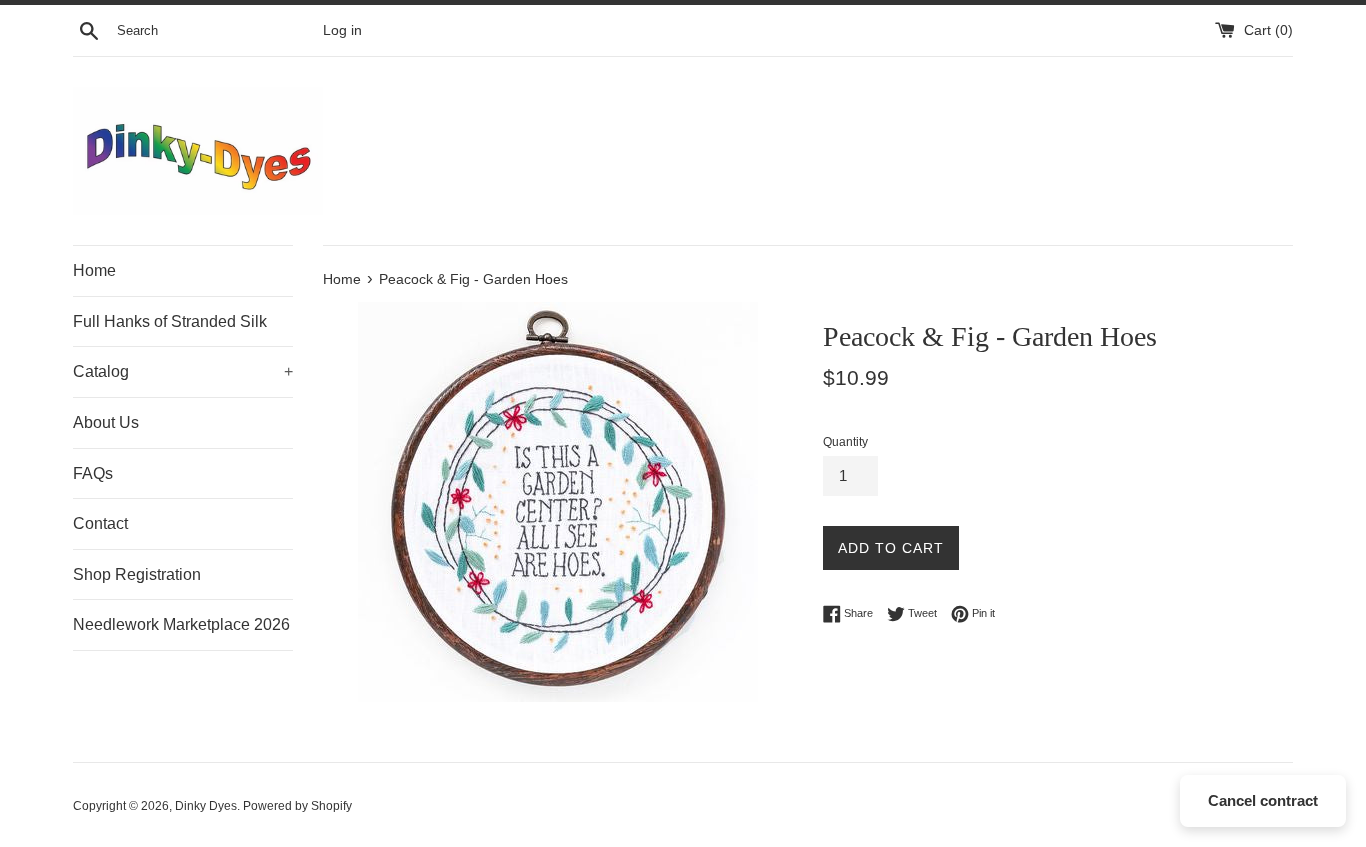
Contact (100, 523)
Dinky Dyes (206, 806)
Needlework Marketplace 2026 (181, 624)
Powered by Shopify (297, 806)
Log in (342, 30)
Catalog (183, 371)
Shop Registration (137, 574)
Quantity (845, 442)
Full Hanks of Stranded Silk (170, 321)
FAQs (93, 473)
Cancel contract (1263, 800)
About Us (106, 422)
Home (94, 270)
